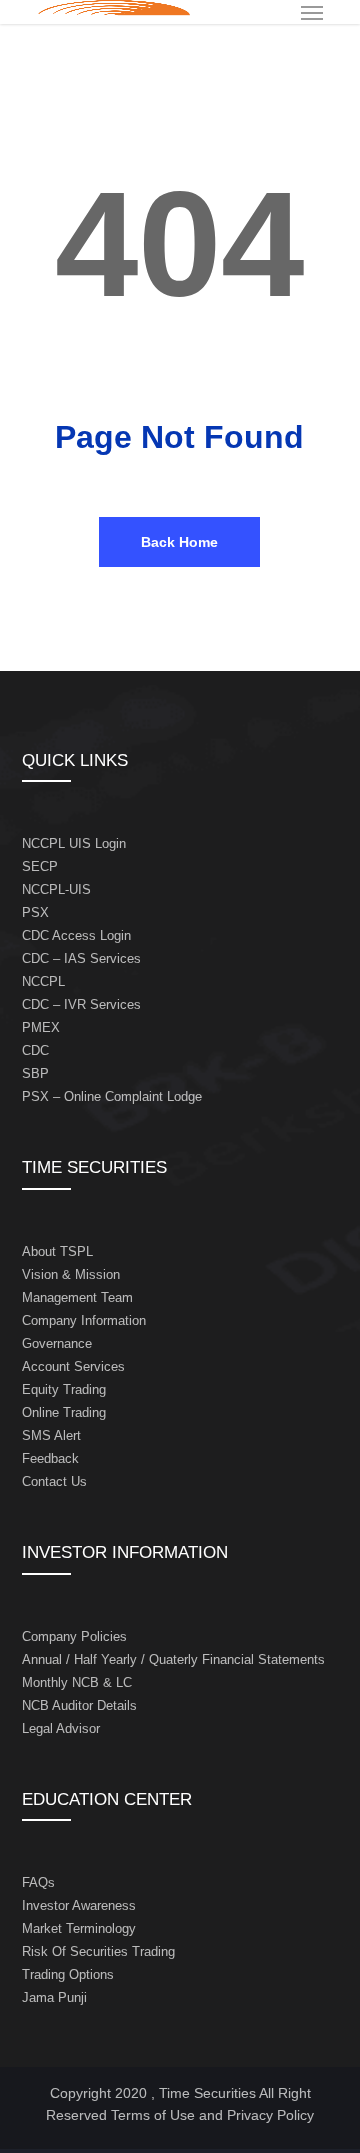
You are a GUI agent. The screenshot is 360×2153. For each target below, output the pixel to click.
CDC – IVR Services (81, 1004)
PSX (35, 912)
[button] (312, 12)
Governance (57, 1343)
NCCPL (43, 981)
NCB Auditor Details (79, 1705)
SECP (40, 866)
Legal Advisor (61, 1728)
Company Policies (74, 1636)
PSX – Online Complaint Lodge (112, 1096)
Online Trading (64, 1412)
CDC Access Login (76, 935)
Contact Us (54, 1481)
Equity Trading (64, 1389)
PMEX (41, 1027)
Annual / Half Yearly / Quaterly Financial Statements (173, 1659)
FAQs (38, 1882)
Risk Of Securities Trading (98, 1951)
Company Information (84, 1320)
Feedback (50, 1458)
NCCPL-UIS (56, 889)
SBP (35, 1073)
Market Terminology (79, 1928)
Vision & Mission (71, 1274)
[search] (272, 12)
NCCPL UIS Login (74, 843)
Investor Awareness (79, 1905)
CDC (35, 1050)
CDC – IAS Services (81, 958)
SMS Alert (51, 1435)
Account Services (73, 1366)
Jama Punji (54, 1997)
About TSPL (57, 1251)
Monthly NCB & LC (77, 1682)
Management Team (77, 1297)
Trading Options (68, 1974)
